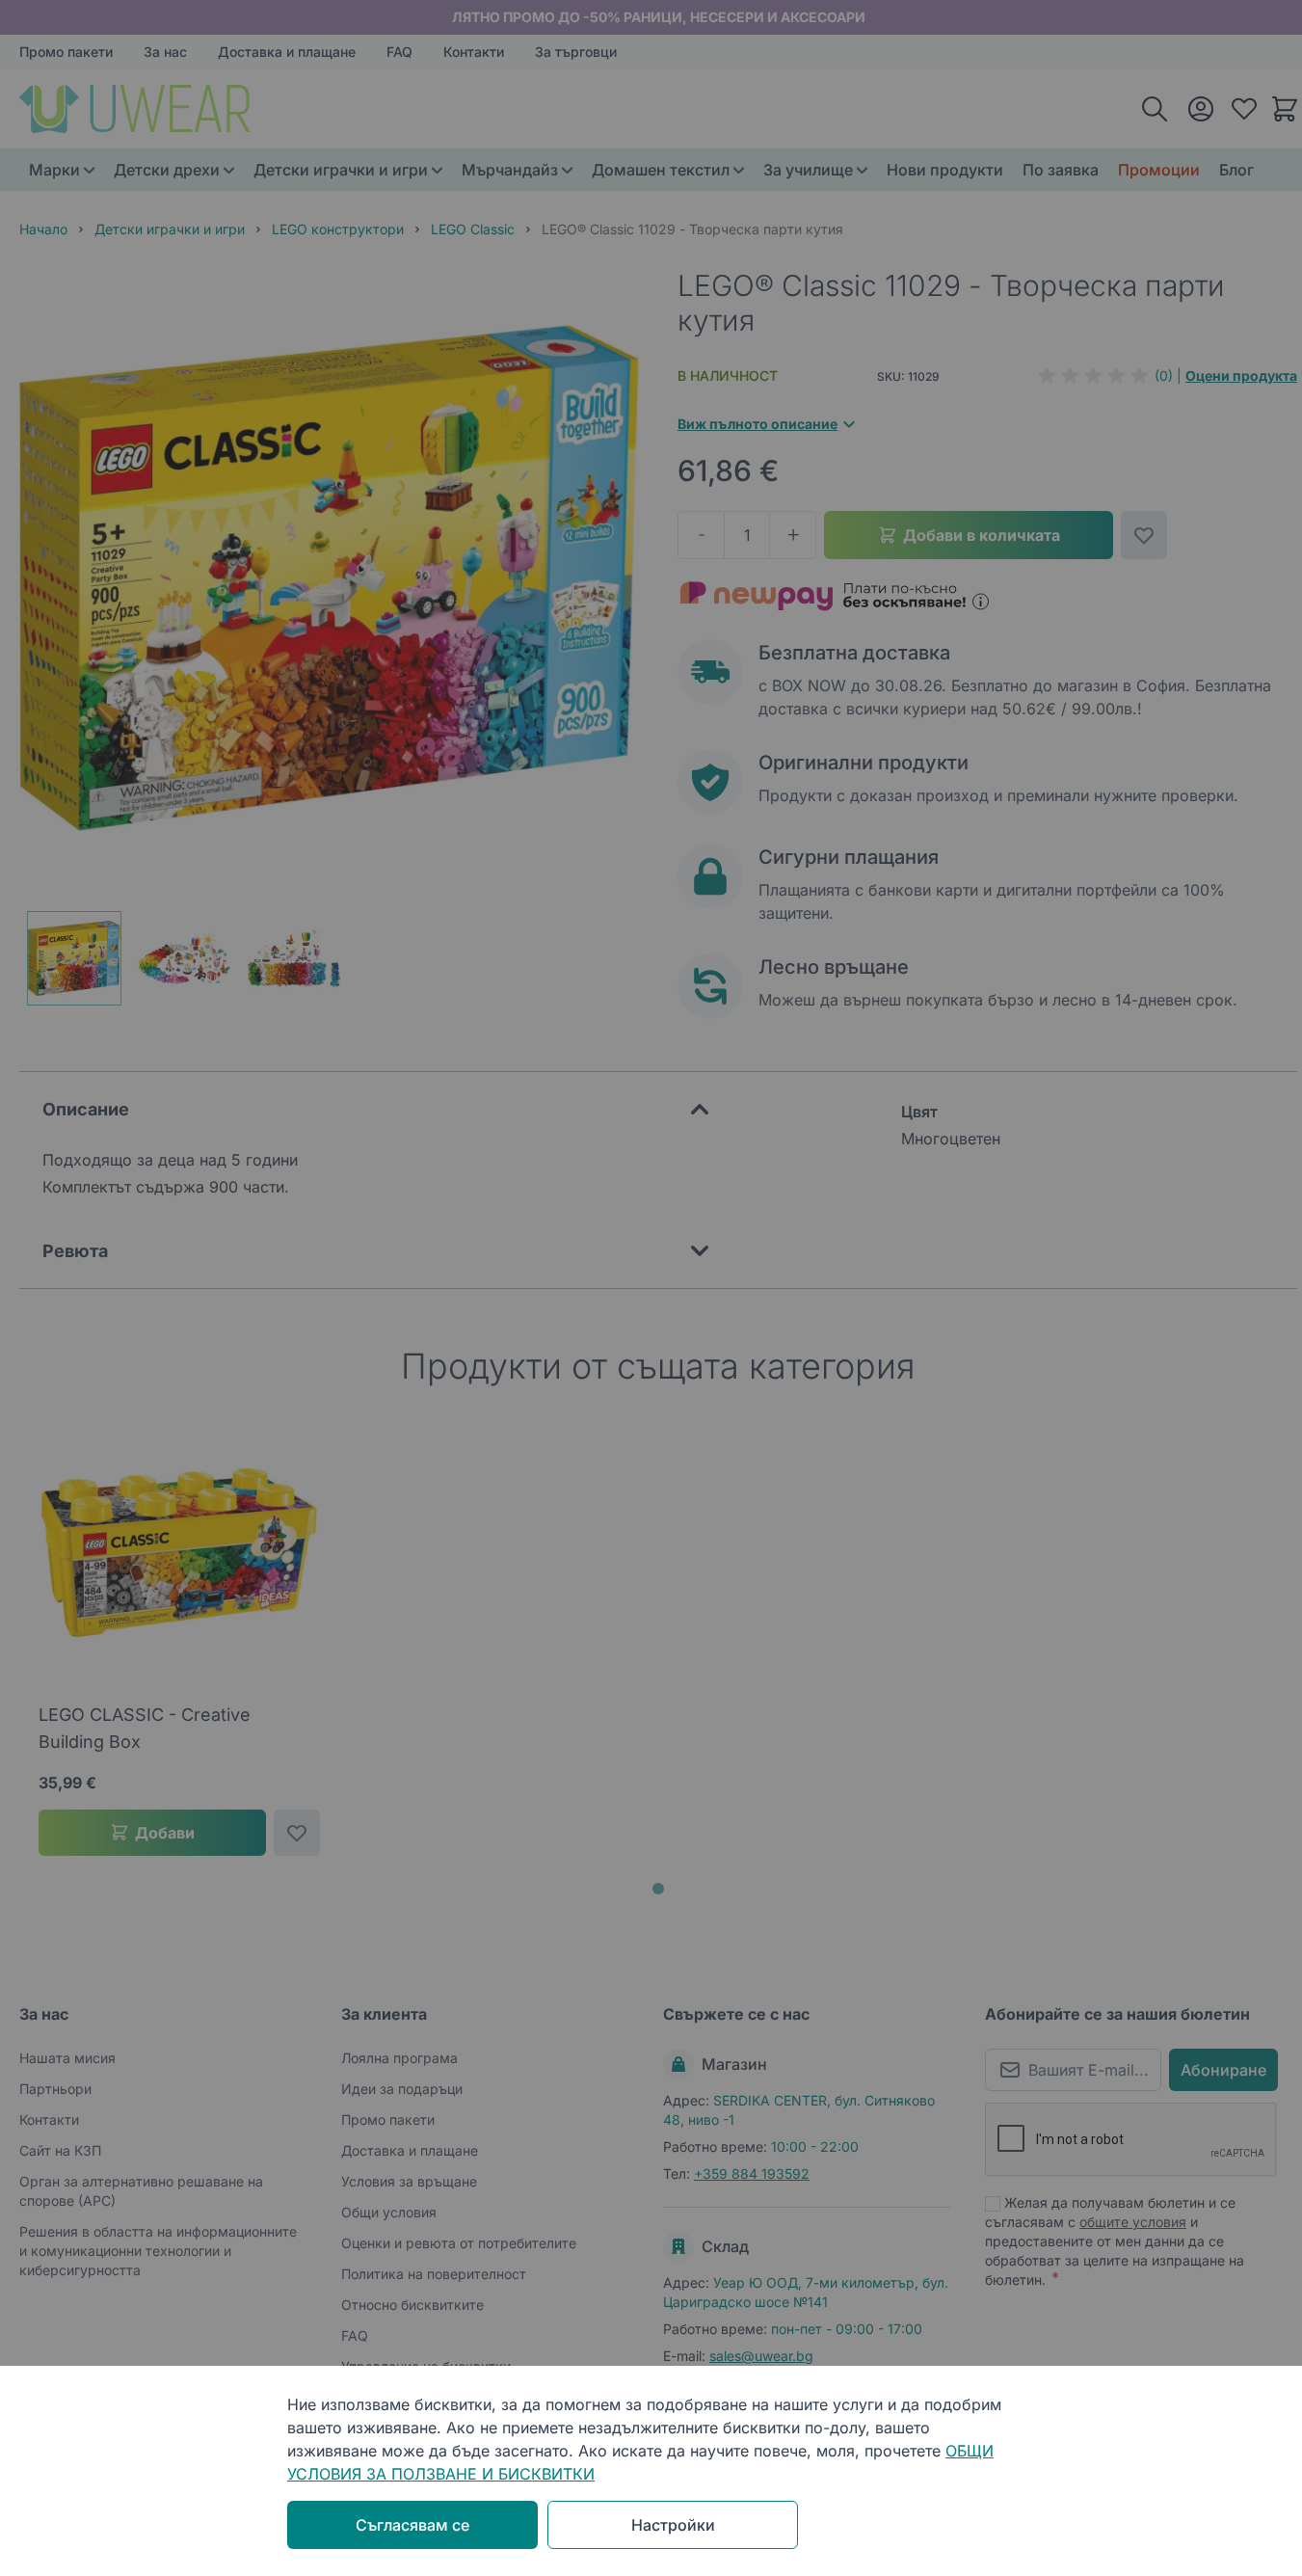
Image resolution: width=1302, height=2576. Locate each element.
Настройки (673, 2525)
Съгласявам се (412, 2525)
